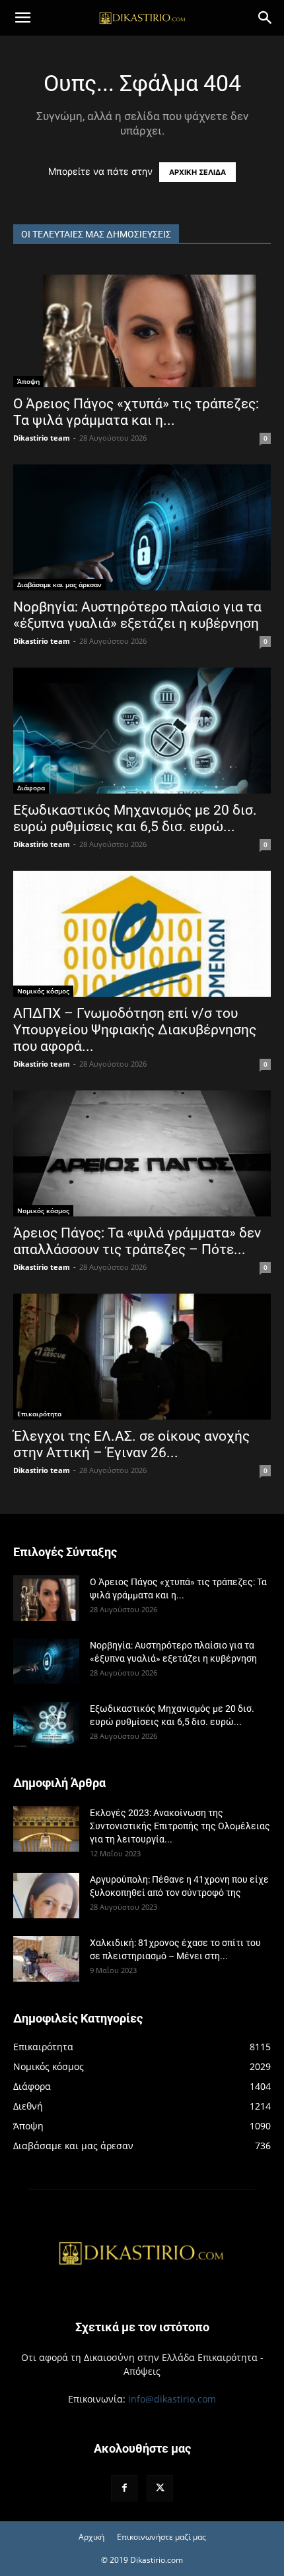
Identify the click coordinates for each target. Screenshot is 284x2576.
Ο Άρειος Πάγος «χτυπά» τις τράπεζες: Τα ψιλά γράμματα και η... (136, 412)
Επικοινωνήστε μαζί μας (161, 2537)
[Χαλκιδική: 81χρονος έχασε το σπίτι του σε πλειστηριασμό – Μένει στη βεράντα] (46, 1959)
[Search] (266, 18)
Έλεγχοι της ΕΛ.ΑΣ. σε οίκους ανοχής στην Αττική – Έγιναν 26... (131, 1444)
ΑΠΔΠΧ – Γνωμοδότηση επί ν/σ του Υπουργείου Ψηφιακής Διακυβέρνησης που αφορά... (135, 1030)
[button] (22, 18)
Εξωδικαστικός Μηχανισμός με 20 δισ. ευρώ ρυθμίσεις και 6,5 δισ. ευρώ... (135, 818)
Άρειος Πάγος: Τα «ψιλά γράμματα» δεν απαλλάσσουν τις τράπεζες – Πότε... (137, 1241)
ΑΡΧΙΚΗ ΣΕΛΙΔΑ (197, 172)
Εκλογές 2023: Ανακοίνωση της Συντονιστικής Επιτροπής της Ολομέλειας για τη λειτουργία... (180, 1826)
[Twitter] (160, 2488)
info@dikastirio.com (172, 2399)
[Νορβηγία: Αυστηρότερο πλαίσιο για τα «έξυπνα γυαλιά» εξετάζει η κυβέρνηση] (142, 527)
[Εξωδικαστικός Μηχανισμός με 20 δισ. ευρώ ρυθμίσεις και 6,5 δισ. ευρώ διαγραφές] (142, 731)
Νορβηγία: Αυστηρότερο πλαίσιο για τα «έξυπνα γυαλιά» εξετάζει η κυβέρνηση (137, 615)
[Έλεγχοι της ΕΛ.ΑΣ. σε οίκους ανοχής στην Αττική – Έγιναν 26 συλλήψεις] (142, 1357)
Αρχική (91, 2537)
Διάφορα (31, 788)
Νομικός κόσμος (43, 991)
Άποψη (28, 381)
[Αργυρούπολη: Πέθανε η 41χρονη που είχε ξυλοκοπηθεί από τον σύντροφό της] (46, 1896)
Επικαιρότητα (39, 1414)
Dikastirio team (42, 438)
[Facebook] (124, 2488)
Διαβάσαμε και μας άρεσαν (59, 584)
